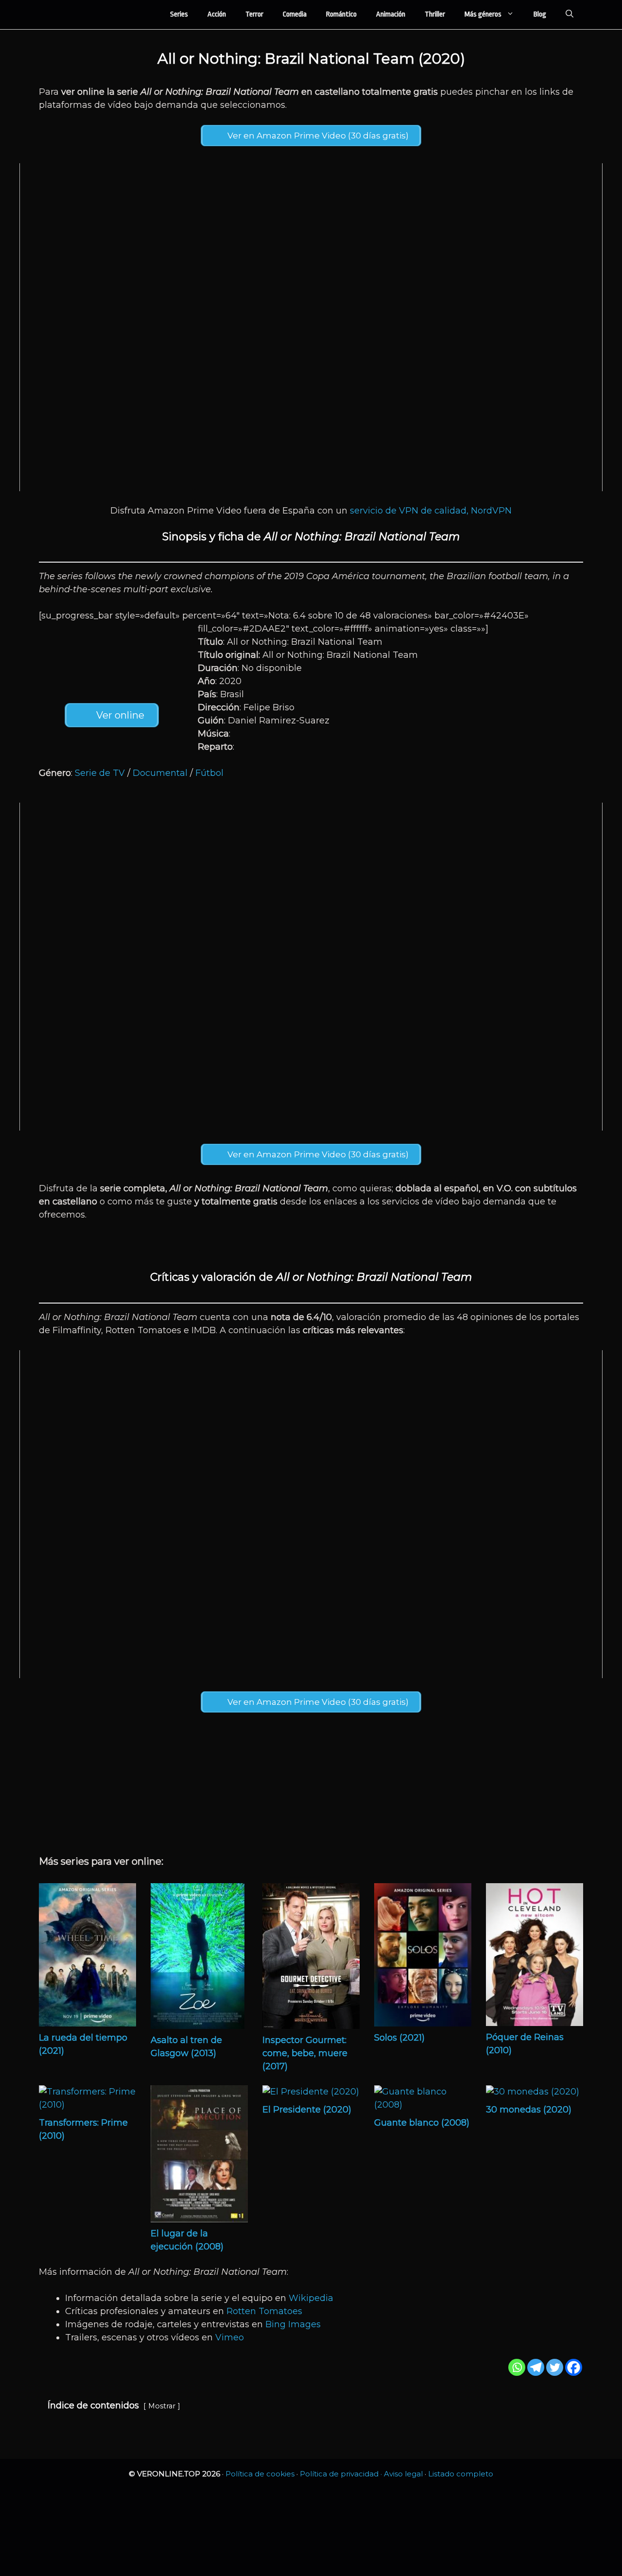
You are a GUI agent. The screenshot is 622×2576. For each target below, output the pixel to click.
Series (179, 14)
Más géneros (483, 14)
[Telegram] (536, 2367)
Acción (217, 14)
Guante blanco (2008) (422, 2123)
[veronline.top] (78, 15)
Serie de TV (100, 773)
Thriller (435, 14)
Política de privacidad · (342, 2474)
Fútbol (209, 773)
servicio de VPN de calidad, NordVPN (431, 511)
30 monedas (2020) (529, 2110)
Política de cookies (260, 2474)
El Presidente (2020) (307, 2110)
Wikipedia (311, 2298)
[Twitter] (555, 2367)
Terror (254, 14)
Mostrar (162, 2406)
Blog (540, 14)
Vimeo (230, 2337)
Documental (160, 773)
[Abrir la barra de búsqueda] (570, 15)
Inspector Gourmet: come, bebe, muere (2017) (305, 2053)
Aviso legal (403, 2474)
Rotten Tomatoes (264, 2311)
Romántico (341, 14)
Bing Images (293, 2324)
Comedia (295, 14)
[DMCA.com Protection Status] (311, 2561)
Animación (391, 14)
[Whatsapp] (517, 2367)
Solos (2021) (399, 2038)
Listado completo (461, 2474)
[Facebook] (574, 2367)
